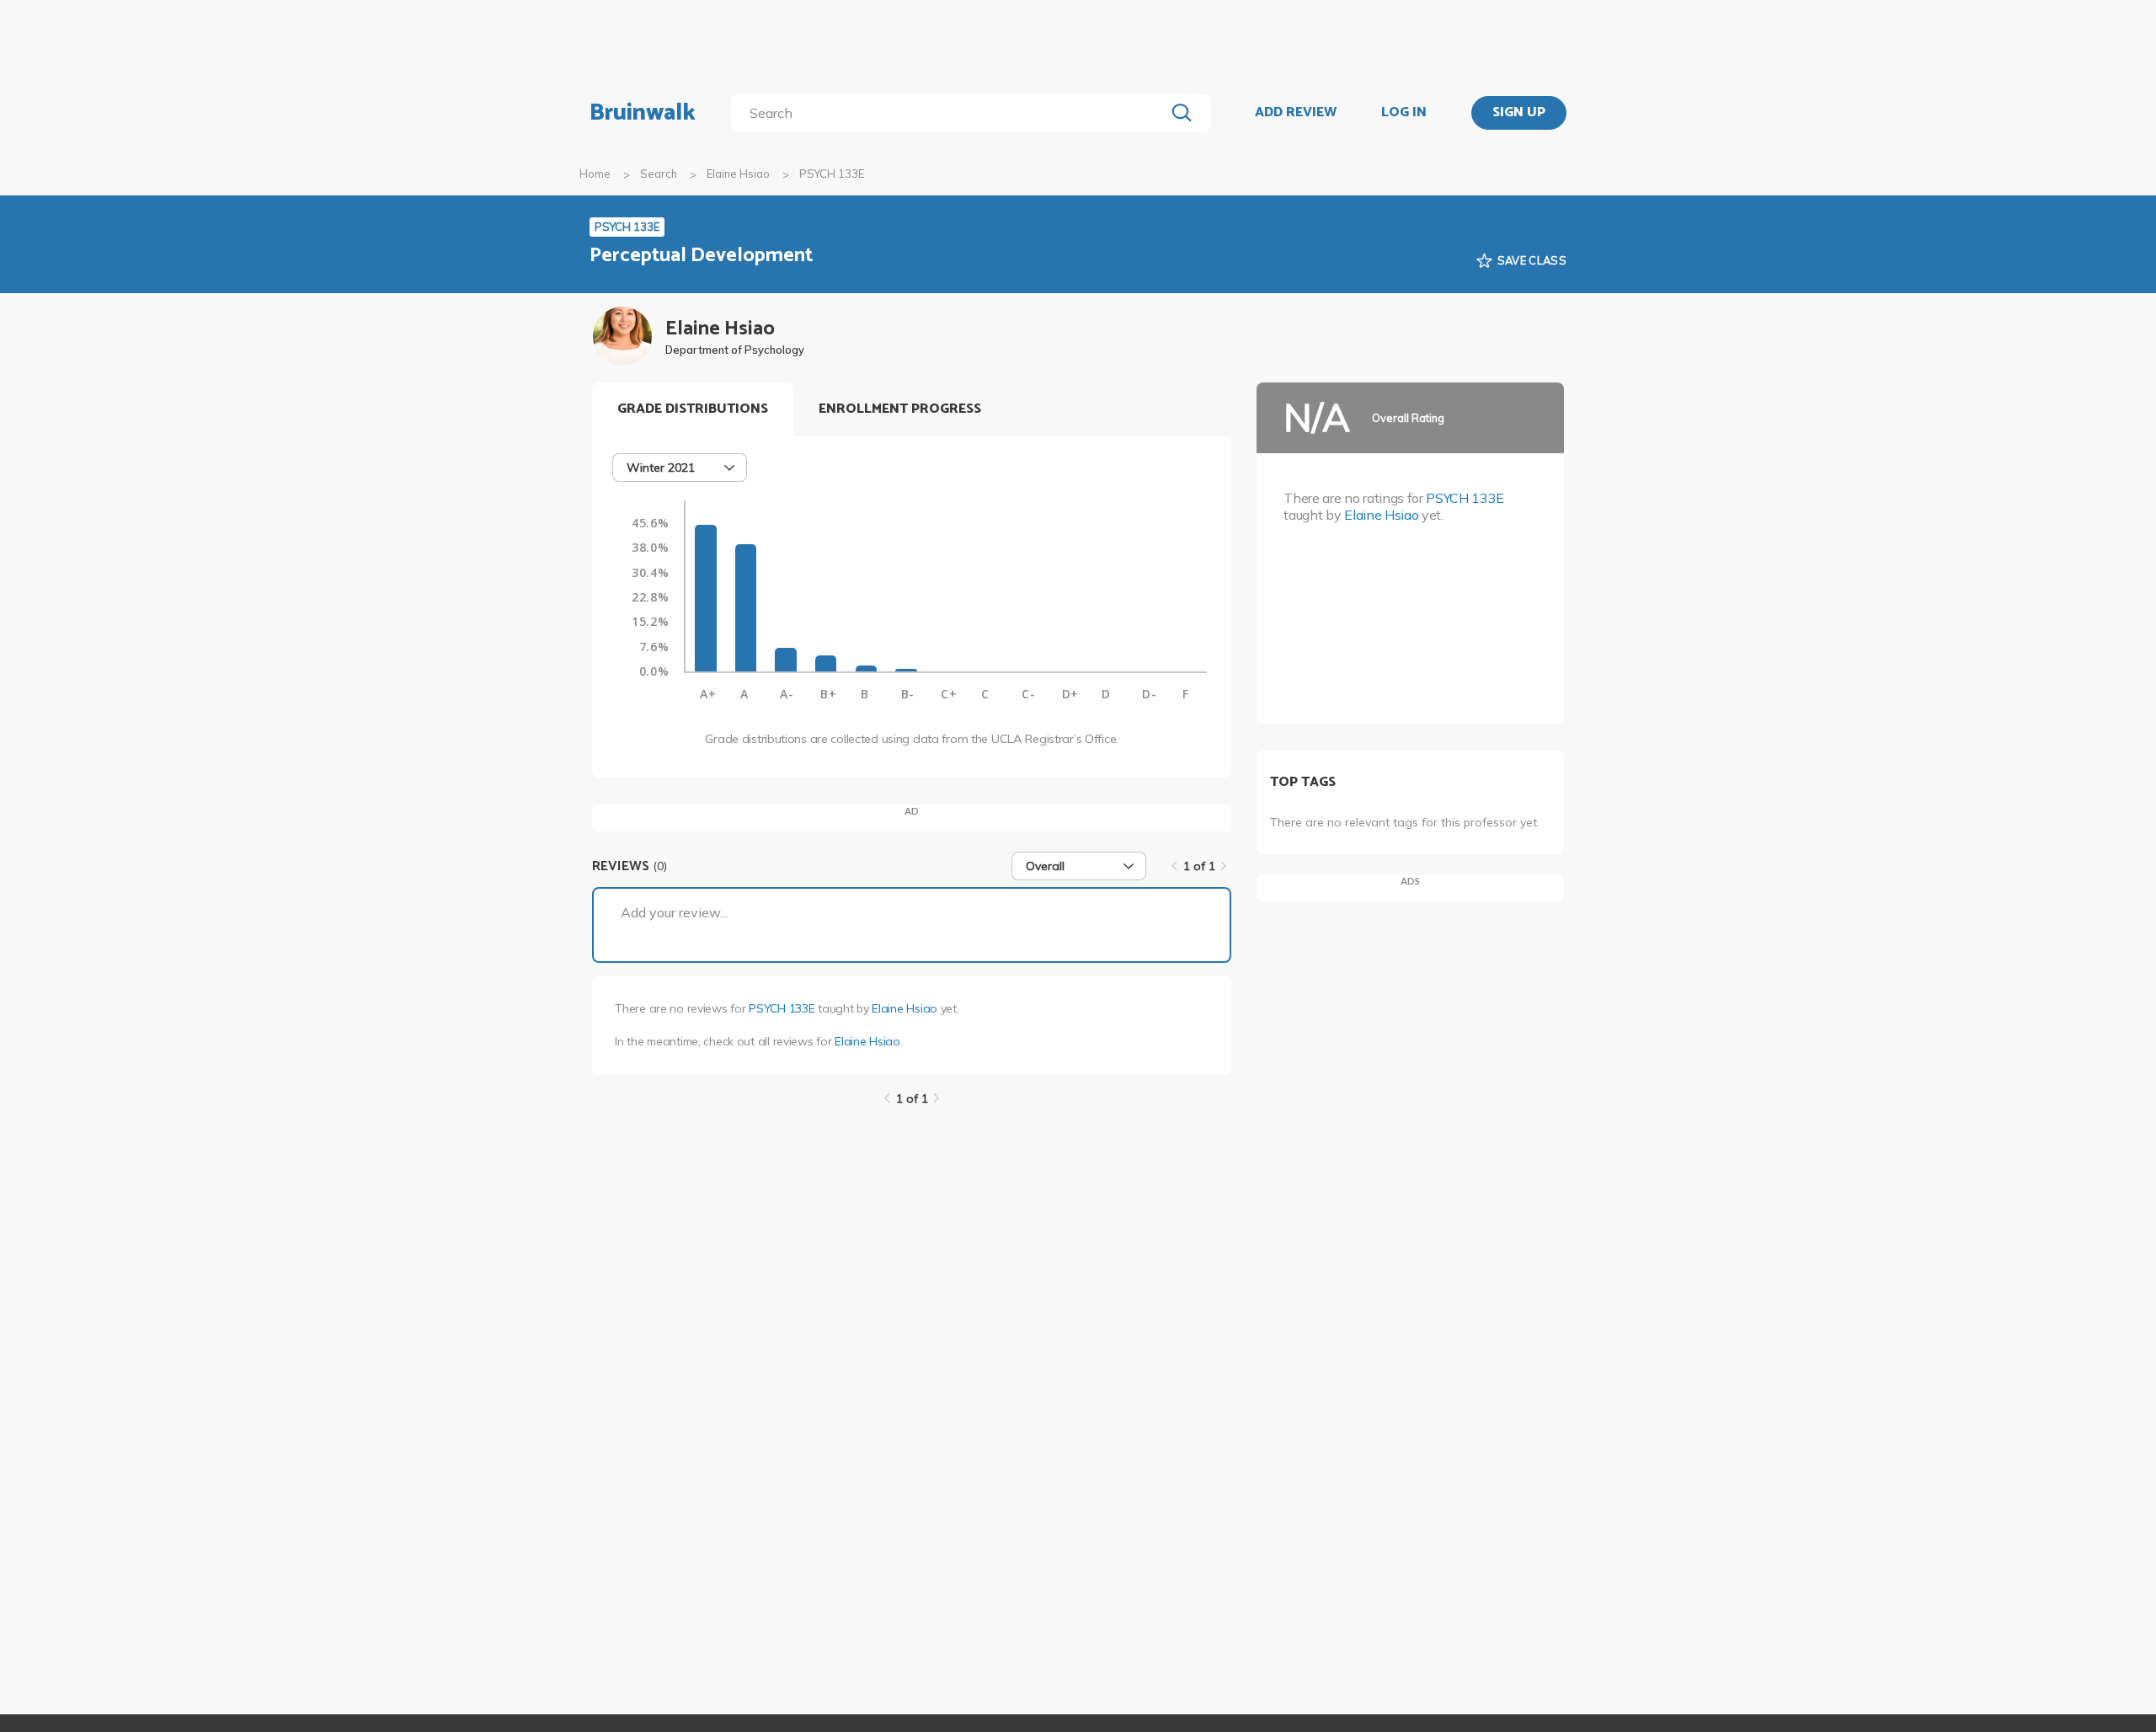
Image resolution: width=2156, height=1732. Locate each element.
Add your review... (674, 912)
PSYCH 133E (782, 1008)
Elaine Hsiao (738, 174)
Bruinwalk (643, 113)
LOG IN (1404, 113)
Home (595, 174)
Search (659, 174)
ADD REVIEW (1296, 113)
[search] (951, 113)
